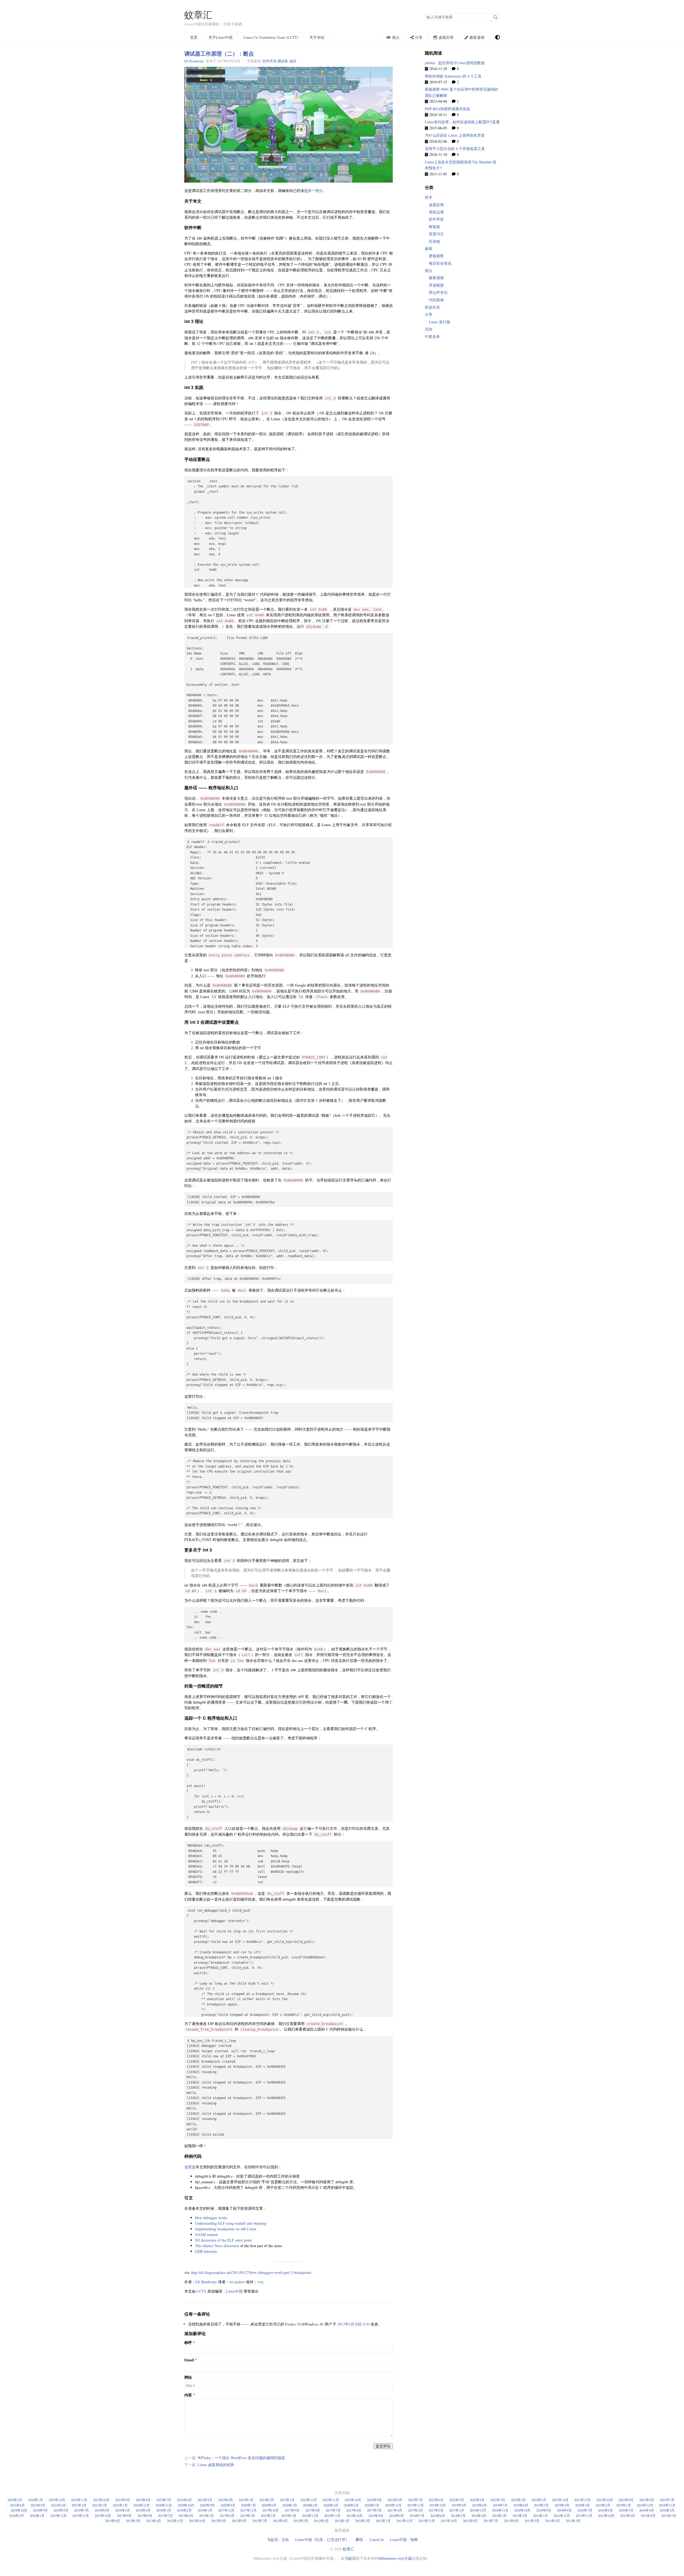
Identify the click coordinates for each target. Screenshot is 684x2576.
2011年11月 (427, 2521)
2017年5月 (374, 2510)
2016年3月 (667, 2510)
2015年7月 (165, 2516)
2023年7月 (164, 2500)
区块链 (434, 241)
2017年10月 (271, 2510)
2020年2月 (351, 2505)
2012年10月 (197, 2521)
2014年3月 (499, 2516)
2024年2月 (15, 2500)
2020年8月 (228, 2505)
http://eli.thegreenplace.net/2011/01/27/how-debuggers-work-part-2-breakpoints (251, 2272)
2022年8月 (395, 2500)
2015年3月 (248, 2516)
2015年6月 (186, 2516)
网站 (188, 2377)
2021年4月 (59, 2505)
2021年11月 (582, 2500)
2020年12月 (142, 2505)
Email (189, 2360)
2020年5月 (290, 2505)
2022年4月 (477, 2500)
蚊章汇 (198, 15)
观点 (429, 270)
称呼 (188, 2343)
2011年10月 (449, 2521)
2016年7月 (585, 2510)
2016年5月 (626, 2510)
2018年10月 (19, 2510)
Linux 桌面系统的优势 (216, 2465)
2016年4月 (647, 2510)
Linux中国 (234, 2291)
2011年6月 (511, 2521)
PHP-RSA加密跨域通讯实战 (447, 109)
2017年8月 (313, 2510)
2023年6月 (184, 2500)
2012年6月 (280, 2521)
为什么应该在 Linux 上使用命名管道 (455, 135)
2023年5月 (205, 2500)
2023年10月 (101, 2500)
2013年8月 (648, 2516)
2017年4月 (395, 2510)
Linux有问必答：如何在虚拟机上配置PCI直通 (462, 122)
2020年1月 (372, 2505)
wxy (261, 2282)
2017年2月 (436, 2510)
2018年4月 (143, 2510)
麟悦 (359, 2540)
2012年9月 (219, 2521)
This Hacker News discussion (217, 2246)
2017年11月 (248, 2510)
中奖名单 (432, 336)
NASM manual (206, 2234)
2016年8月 (564, 2510)
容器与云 (436, 234)
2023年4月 (226, 2500)
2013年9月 (628, 2516)
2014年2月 (520, 2516)
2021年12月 (560, 2500)
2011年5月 (532, 2521)
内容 (188, 2395)
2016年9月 (544, 2510)
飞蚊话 (350, 2558)
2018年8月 (61, 2510)
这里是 (190, 2167)
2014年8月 (397, 2516)
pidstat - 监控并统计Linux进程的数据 (455, 63)
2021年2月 (100, 2505)
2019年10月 (438, 2505)
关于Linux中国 (220, 37)
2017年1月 (457, 2510)
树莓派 (434, 227)
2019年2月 (603, 2505)
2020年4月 (310, 2505)
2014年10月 (355, 2516)
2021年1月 (120, 2505)
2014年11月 (332, 2516)
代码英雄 (436, 300)
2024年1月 (36, 2500)
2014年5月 (458, 2516)
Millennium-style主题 (395, 2558)
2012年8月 (239, 2521)
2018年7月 (81, 2510)
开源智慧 (436, 285)
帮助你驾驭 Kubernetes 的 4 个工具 (453, 76)
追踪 (293, 61)
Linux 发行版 (440, 322)
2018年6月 (102, 2510)
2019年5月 (541, 2505)
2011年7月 (491, 2521)
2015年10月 (103, 2516)
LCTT (201, 2291)
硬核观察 (436, 256)
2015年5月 (207, 2516)
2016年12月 (478, 2510)
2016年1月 (37, 2516)
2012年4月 (321, 2521)
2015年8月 (145, 2516)
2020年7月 (248, 2505)
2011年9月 (470, 2521)
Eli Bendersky (194, 61)
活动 (429, 329)
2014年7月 (417, 2516)
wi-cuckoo (237, 2282)
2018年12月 (645, 2505)
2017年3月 (415, 2510)
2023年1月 (287, 2500)
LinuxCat (377, 2540)
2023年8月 (143, 2500)
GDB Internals (206, 2251)
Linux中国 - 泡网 (404, 2540)
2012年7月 (260, 2521)
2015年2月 (268, 2516)
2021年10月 (605, 2500)
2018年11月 (667, 2505)
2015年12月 (59, 2516)
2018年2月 (184, 2510)
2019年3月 (582, 2505)
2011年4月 (553, 2521)
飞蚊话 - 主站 (278, 2540)
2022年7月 (415, 2500)
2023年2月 (267, 2500)
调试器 (283, 61)
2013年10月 (606, 2516)
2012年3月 (342, 2521)
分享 (429, 314)
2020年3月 (331, 2505)
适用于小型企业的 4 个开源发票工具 (455, 149)
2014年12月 (310, 2516)
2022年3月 (498, 2500)
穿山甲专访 (438, 292)
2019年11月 (415, 2505)
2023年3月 (246, 2500)
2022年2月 (518, 2500)
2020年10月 (186, 2505)
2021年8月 (647, 2500)
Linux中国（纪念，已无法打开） (322, 2540)
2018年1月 (205, 2510)
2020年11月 (164, 2505)
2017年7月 (333, 2510)
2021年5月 (38, 2505)
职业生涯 (432, 307)
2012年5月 (301, 2521)
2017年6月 (354, 2510)
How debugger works (211, 2218)
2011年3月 (573, 2521)
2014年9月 (376, 2516)
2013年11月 (584, 2516)
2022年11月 (331, 2500)
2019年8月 (480, 2505)
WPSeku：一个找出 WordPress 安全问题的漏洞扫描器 (241, 2458)
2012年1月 (383, 2521)
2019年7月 (500, 2505)
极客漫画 (436, 278)
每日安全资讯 (440, 263)
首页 (194, 37)
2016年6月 (605, 2510)
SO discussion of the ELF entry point (223, 2240)
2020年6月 (269, 2505)
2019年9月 (459, 2505)
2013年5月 (133, 2521)
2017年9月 (292, 2510)
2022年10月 (353, 2500)
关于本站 (317, 37)
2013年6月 (112, 2521)
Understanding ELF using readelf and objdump (231, 2223)
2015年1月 (289, 2516)
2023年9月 (123, 2500)
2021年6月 (17, 2505)
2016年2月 (17, 2516)
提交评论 (383, 2446)
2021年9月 (626, 2500)
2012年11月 (175, 2521)
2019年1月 (624, 2505)
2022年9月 (374, 2500)
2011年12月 (405, 2521)
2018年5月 (123, 2510)
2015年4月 (227, 2516)
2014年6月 (438, 2516)
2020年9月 (207, 2505)
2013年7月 (669, 2516)
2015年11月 (81, 2516)
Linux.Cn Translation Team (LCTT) (271, 37)
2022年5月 (457, 2500)
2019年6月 (521, 2505)
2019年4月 (562, 2505)
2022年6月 (436, 2500)
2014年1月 (541, 2516)
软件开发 (270, 61)
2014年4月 (479, 2516)
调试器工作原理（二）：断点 (219, 53)
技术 (429, 197)
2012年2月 (363, 2521)
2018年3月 (164, 2510)
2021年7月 (667, 2500)
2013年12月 (562, 2516)
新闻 (429, 249)
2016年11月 (500, 2510)
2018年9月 (40, 2510)
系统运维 (436, 212)
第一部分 (315, 190)
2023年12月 (57, 2500)
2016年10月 (522, 2510)
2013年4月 (154, 2521)
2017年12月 (226, 2510)
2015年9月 (124, 2516)
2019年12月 (393, 2505)
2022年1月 (539, 2500)
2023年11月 (79, 2500)
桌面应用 (436, 205)
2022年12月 (309, 2500)
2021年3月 (79, 2505)
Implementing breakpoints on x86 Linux (226, 2229)
